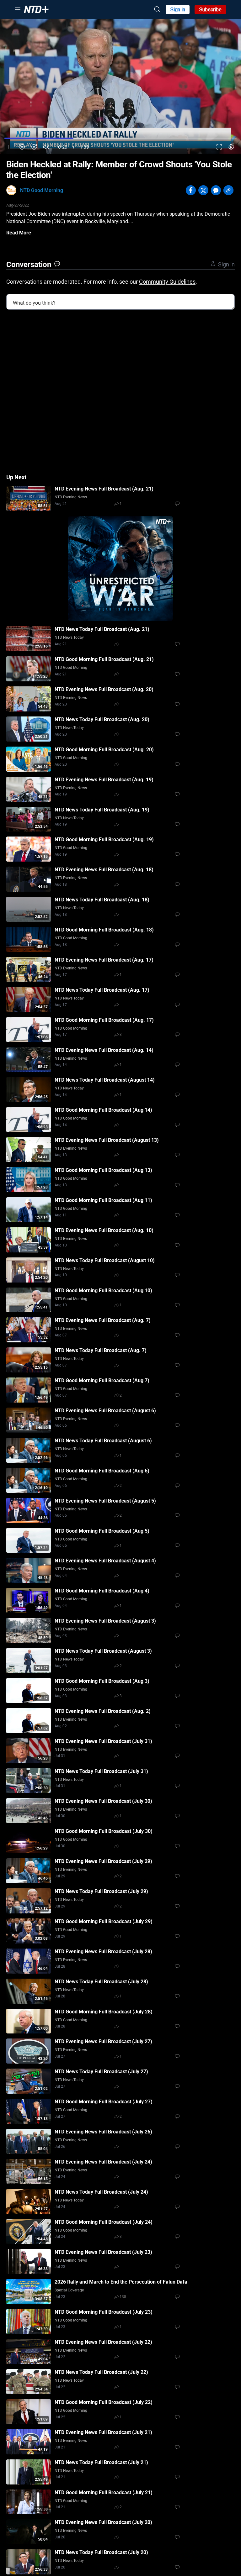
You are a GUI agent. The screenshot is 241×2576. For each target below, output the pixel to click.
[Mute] (46, 147)
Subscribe (210, 10)
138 (123, 2297)
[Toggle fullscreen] (219, 147)
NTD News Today (69, 637)
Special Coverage (69, 2290)
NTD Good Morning (42, 190)
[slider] (120, 138)
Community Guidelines (167, 282)
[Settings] (231, 147)
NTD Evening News (71, 497)
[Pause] (10, 147)
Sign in (178, 10)
